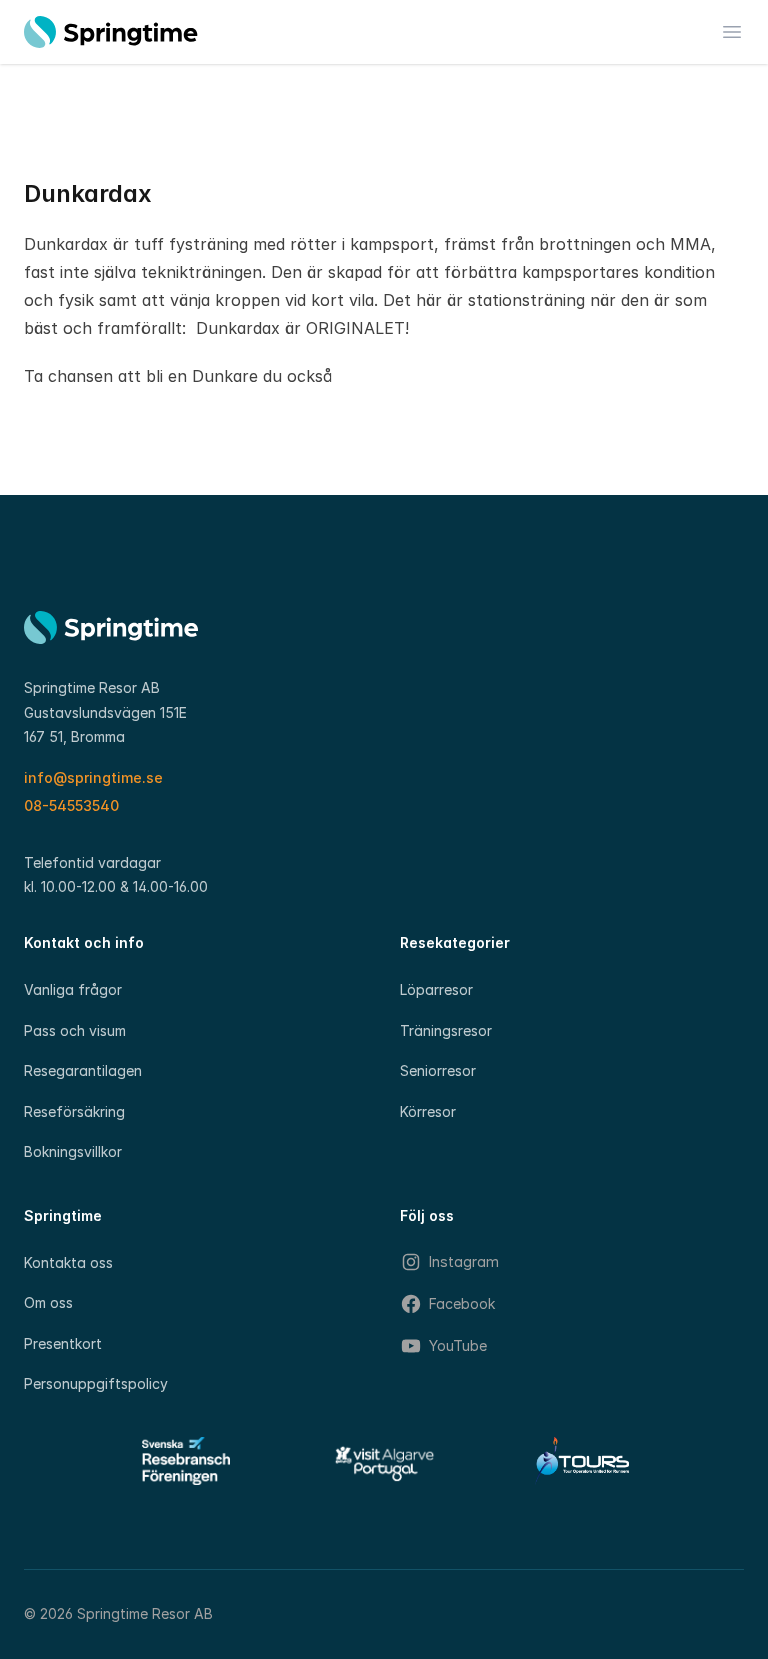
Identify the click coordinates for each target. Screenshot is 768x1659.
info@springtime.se (93, 777)
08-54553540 (71, 805)
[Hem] (111, 32)
